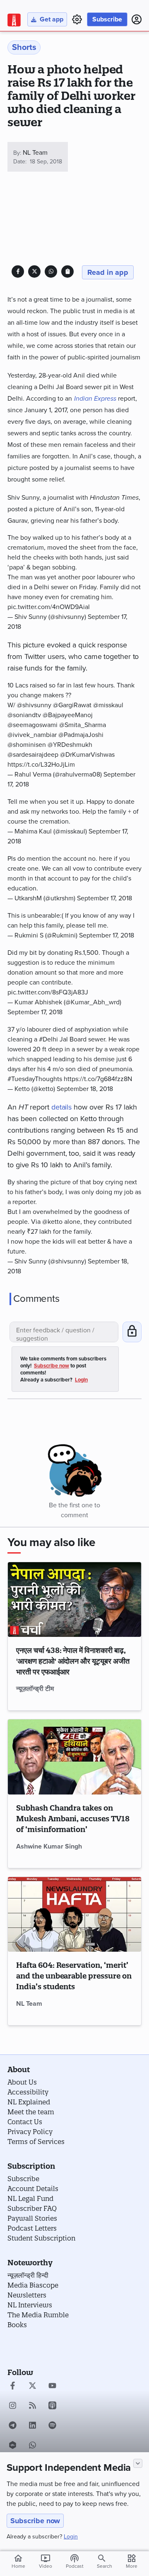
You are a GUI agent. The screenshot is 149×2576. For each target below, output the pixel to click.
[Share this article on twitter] (35, 271)
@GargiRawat (72, 705)
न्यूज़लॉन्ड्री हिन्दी (28, 2275)
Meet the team (31, 2112)
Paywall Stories (32, 2218)
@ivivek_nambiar (32, 735)
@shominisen (27, 745)
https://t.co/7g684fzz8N (98, 1079)
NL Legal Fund (30, 2198)
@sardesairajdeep (33, 755)
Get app (52, 19)
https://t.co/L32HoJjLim (41, 765)
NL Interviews (30, 2305)
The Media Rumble (38, 2315)
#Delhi (48, 1039)
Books (17, 2325)
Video (46, 2561)
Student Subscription (41, 2238)
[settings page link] (77, 19)
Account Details (33, 2189)
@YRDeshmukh (70, 745)
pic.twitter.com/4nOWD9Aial (49, 607)
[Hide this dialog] (138, 2463)
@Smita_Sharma (83, 725)
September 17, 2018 (105, 898)
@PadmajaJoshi (81, 735)
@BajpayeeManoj (68, 715)
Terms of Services (36, 2142)
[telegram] (13, 2426)
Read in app (108, 272)
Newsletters (27, 2295)
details (61, 1107)
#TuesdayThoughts (35, 1079)
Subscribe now (35, 2521)
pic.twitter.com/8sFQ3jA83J (48, 992)
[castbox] (13, 2446)
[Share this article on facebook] (18, 271)
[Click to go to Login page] (137, 19)
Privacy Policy (30, 2132)
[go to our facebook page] (13, 2387)
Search (105, 2566)
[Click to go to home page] (14, 20)
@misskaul (108, 705)
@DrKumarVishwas (87, 755)
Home (18, 2561)
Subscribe (107, 19)
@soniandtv (24, 715)
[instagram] (13, 2406)
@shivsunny (34, 705)
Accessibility (28, 2092)
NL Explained (29, 2102)
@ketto (52, 1222)
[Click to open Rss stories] (32, 2406)
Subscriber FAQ (32, 2208)
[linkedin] (32, 2426)
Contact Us (25, 2122)
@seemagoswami (32, 725)
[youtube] (52, 2387)
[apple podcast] (52, 2406)
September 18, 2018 (85, 1089)
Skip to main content (47, 55)
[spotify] (52, 2426)
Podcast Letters (32, 2228)
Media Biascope (33, 2285)
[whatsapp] (32, 2446)
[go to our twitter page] (32, 2387)
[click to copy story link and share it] (68, 271)
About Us (22, 2082)
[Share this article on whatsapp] (51, 271)
